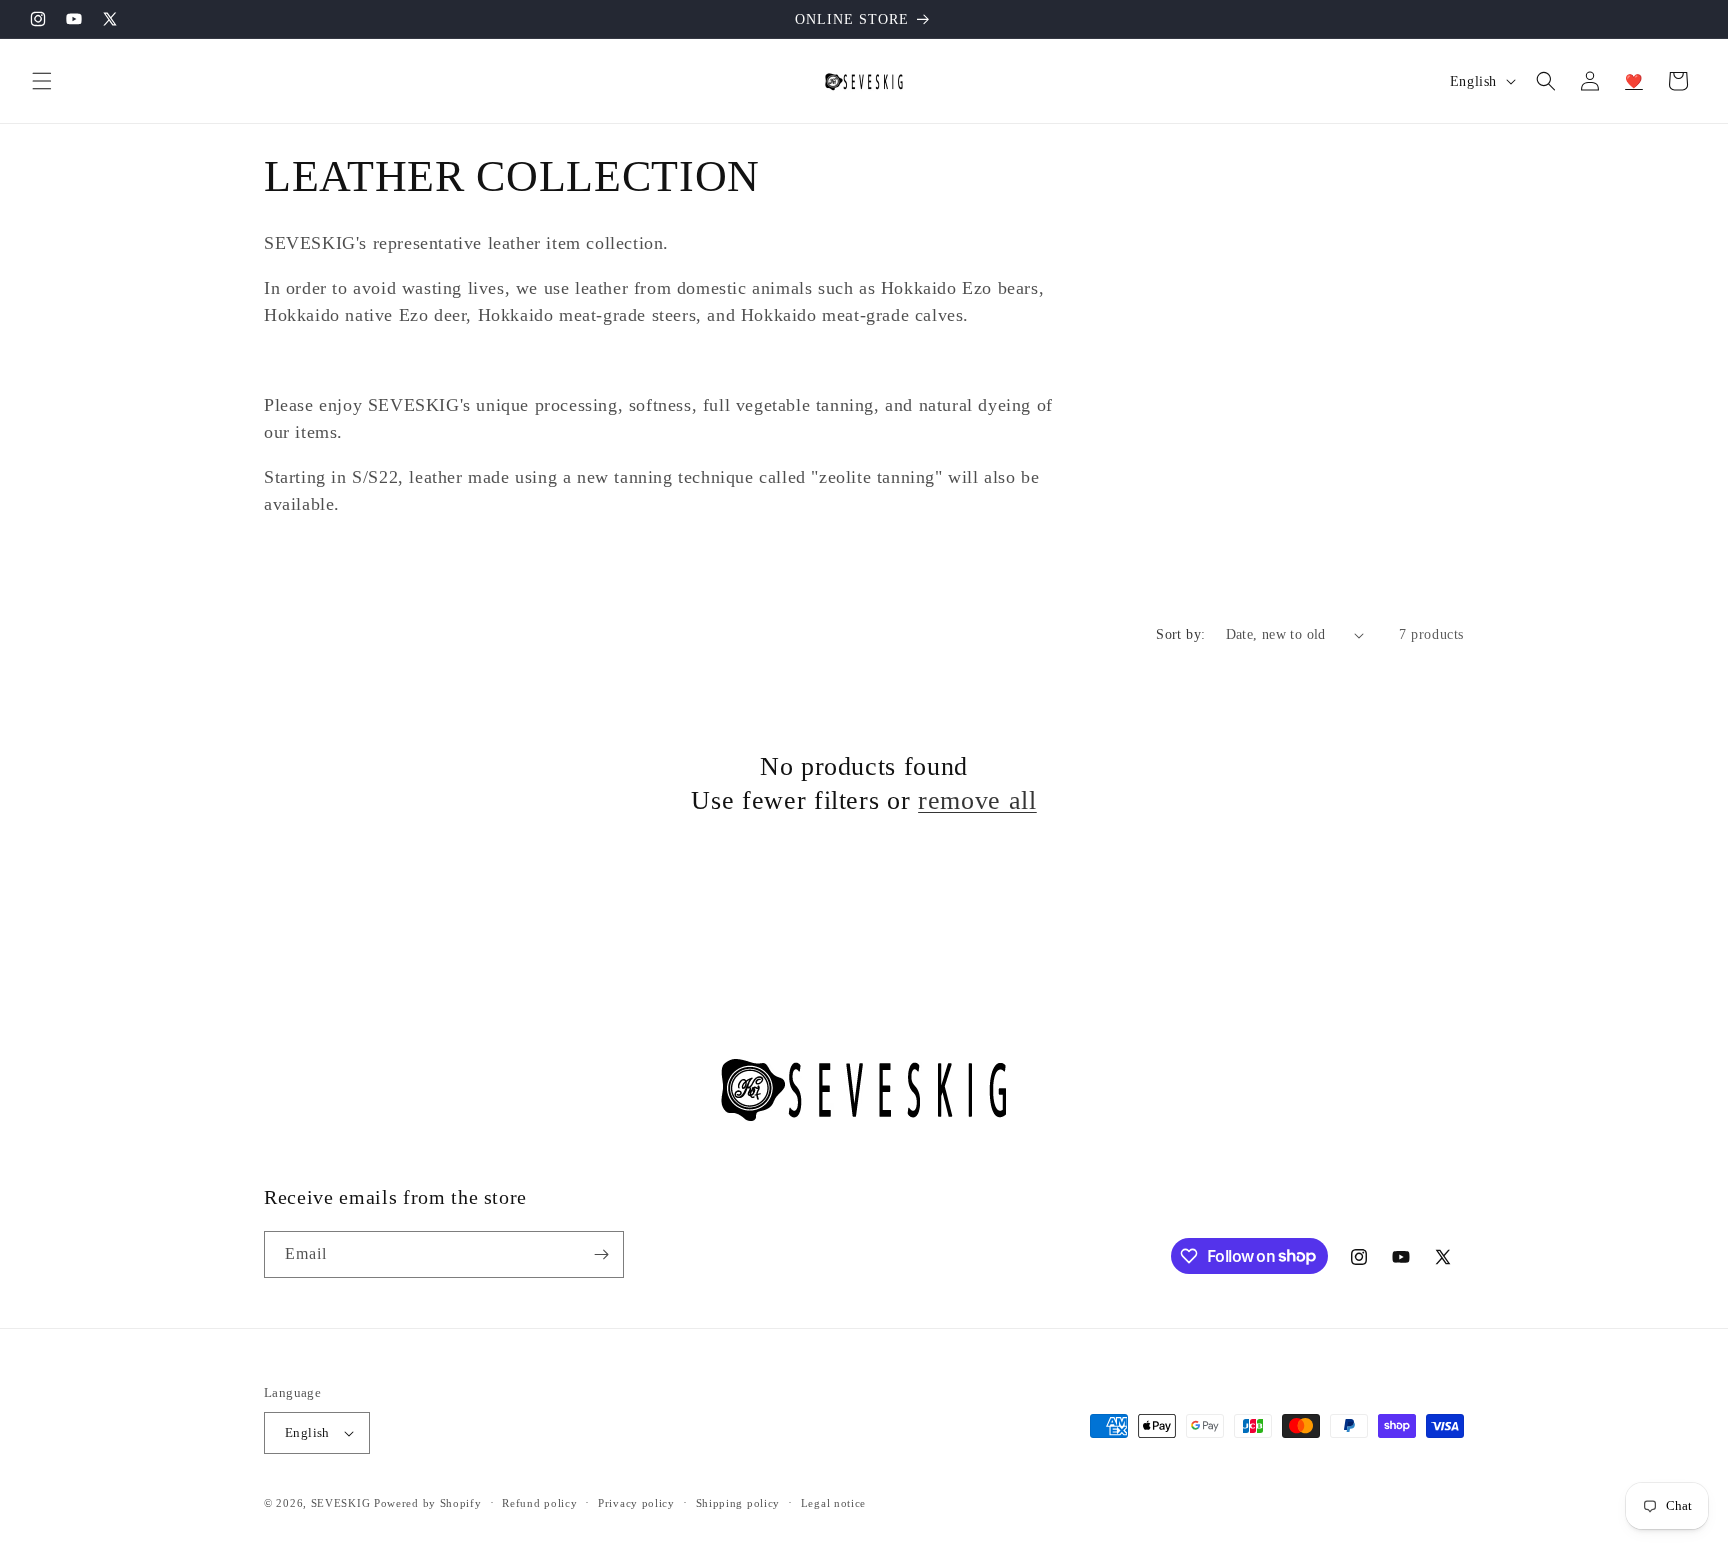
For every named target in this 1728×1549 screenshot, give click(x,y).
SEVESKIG (341, 1503)
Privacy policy (636, 1503)
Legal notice (833, 1503)
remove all (977, 800)
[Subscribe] (601, 1254)
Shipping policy (738, 1503)
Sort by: (1180, 634)
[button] (42, 81)
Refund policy (539, 1503)
